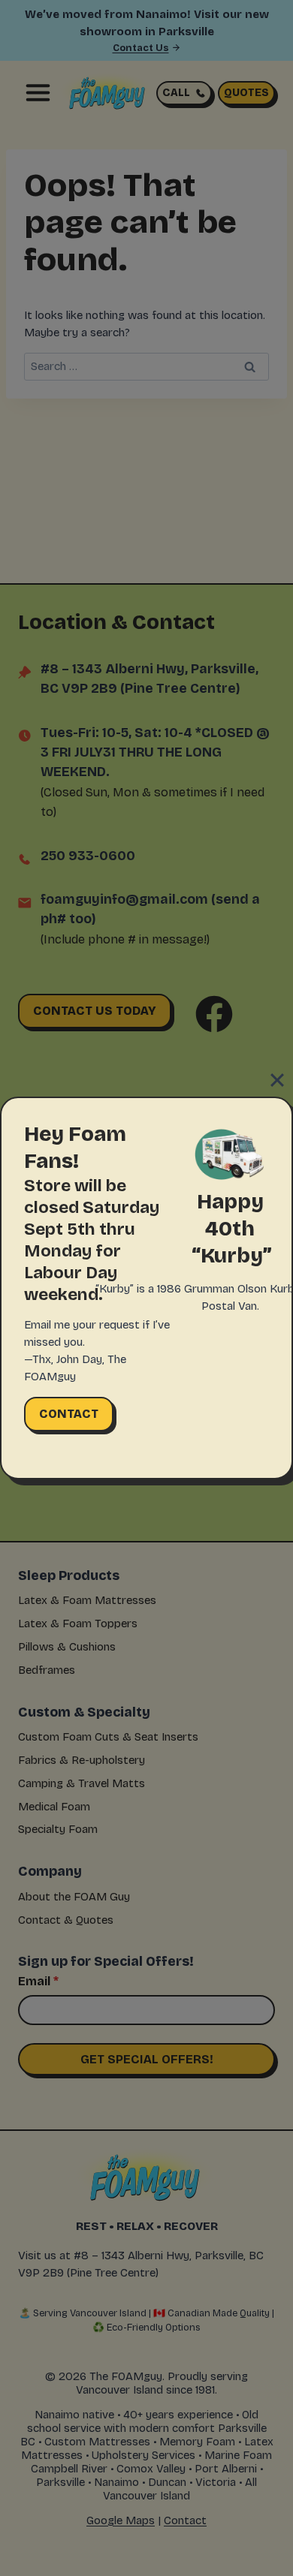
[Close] (277, 1080)
